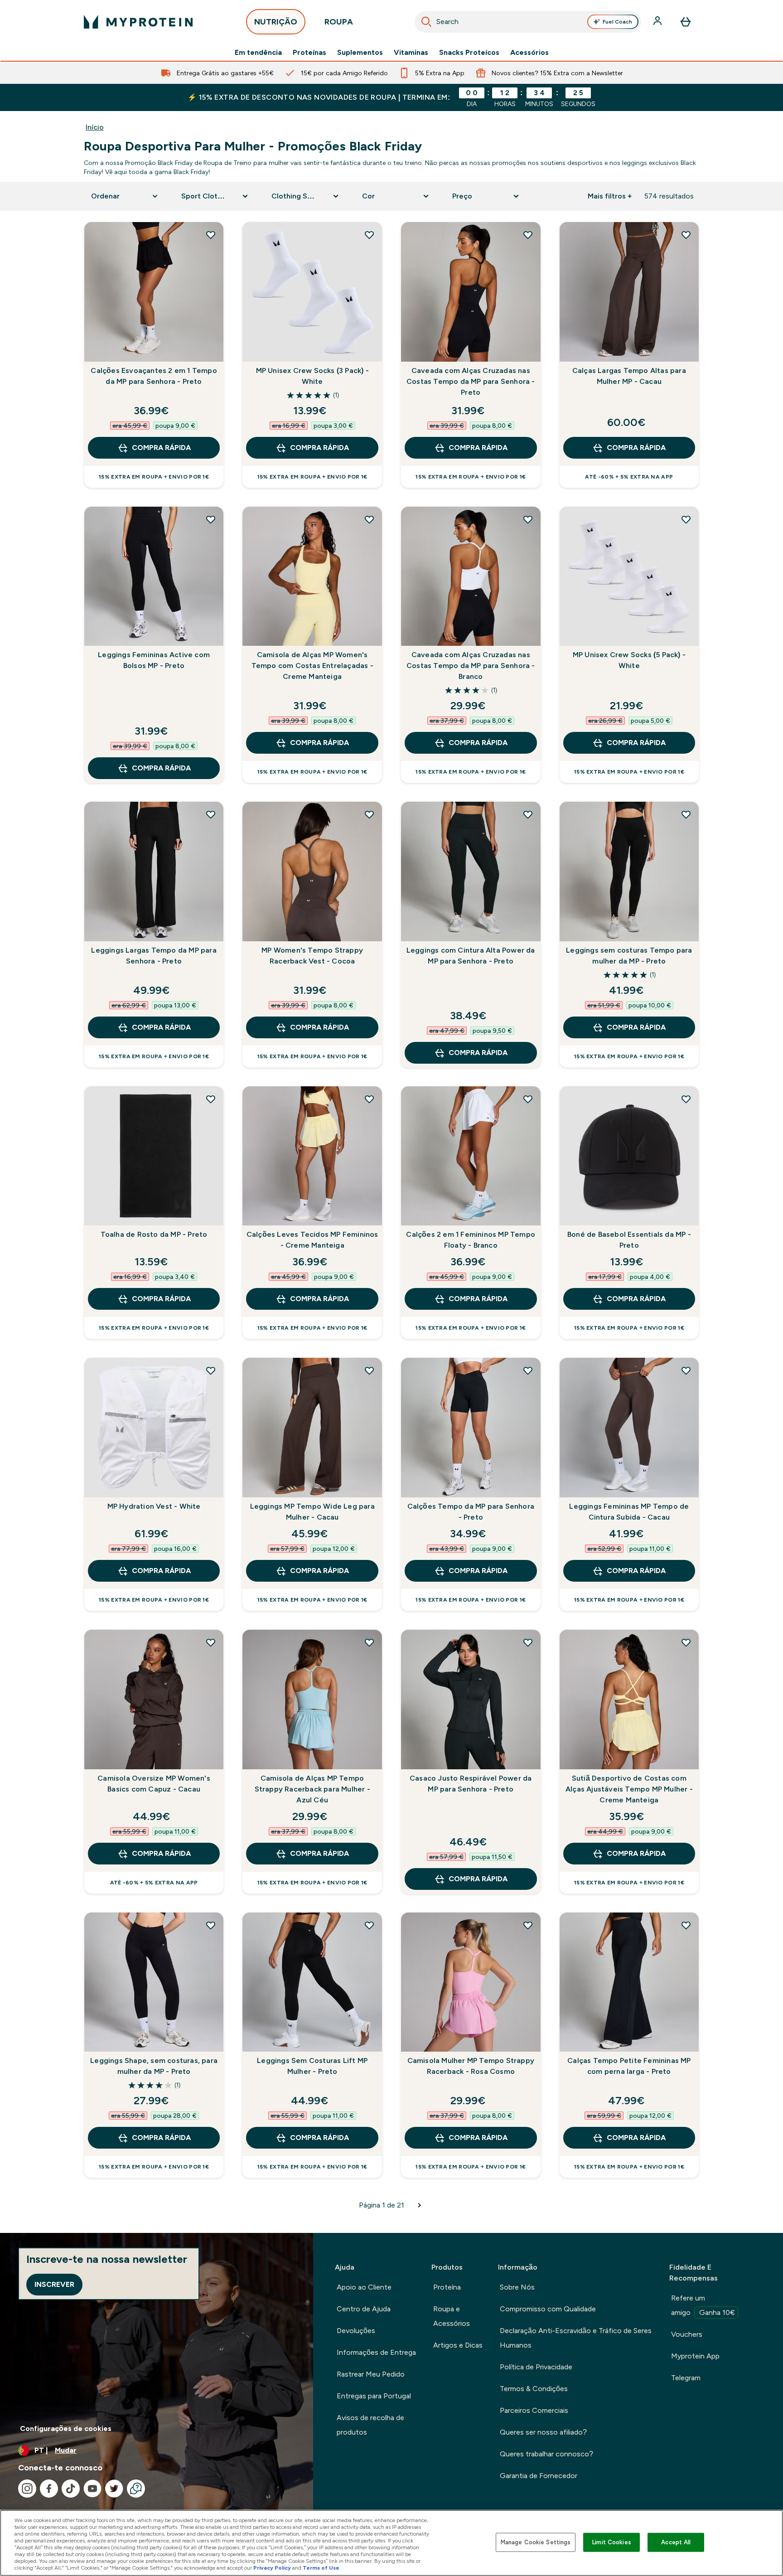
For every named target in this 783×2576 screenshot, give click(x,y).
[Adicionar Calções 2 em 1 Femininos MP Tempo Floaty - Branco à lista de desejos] (528, 1099)
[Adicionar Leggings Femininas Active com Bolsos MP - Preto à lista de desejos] (211, 519)
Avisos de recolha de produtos (370, 2425)
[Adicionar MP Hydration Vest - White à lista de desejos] (211, 1370)
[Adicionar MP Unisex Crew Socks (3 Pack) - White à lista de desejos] (369, 235)
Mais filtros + (610, 196)
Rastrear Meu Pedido (371, 2374)
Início (95, 127)
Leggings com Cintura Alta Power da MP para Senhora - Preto (471, 956)
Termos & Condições (534, 2389)
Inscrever (54, 2284)
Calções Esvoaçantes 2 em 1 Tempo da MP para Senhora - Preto (154, 376)
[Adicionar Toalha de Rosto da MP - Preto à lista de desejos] (211, 1099)
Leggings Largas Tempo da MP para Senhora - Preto (154, 956)
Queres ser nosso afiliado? (543, 2432)
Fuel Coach (617, 22)
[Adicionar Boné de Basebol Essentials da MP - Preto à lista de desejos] (686, 1099)
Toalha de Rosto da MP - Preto (154, 1234)
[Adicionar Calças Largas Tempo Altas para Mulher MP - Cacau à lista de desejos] (686, 235)
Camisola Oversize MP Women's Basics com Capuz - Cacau (154, 1784)
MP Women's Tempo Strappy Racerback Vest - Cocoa (312, 956)
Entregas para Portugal (374, 2396)
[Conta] (658, 22)
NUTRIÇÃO (276, 22)
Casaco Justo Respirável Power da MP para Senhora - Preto (471, 1784)
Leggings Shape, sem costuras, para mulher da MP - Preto (154, 2066)
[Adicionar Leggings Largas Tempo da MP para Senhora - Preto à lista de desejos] (211, 814)
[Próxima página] (420, 2205)
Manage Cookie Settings (536, 2542)
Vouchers (687, 2334)
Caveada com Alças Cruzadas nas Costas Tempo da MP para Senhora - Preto (471, 381)
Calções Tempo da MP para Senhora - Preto (471, 1512)
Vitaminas (411, 53)
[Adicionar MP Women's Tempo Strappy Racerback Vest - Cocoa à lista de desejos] (369, 814)
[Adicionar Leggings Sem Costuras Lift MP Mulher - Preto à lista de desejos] (369, 1925)
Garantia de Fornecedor (539, 2476)
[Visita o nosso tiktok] (71, 2489)
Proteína (447, 2287)
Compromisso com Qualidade (548, 2309)
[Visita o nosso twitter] (114, 2489)
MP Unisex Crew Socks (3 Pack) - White (312, 376)
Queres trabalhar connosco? (546, 2454)
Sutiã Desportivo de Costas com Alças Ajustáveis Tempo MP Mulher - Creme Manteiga (629, 1789)
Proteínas (309, 53)
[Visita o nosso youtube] (92, 2489)
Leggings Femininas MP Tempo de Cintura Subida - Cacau (629, 1512)
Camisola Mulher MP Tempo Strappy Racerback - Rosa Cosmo (471, 2066)
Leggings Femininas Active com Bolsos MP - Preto (154, 660)
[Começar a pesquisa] (426, 22)
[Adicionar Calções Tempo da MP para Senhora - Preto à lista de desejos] (528, 1370)
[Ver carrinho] (686, 22)
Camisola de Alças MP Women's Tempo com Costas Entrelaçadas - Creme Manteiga (312, 666)
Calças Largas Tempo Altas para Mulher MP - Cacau (629, 376)
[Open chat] (136, 2489)
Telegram (686, 2378)
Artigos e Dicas (458, 2345)
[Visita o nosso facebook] (49, 2489)
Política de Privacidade (536, 2367)
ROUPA (339, 22)
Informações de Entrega (376, 2352)
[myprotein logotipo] (138, 22)
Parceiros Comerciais (534, 2410)
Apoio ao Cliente (364, 2287)
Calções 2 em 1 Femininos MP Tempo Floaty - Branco (471, 1240)
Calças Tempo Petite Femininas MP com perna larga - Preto (629, 2066)
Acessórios (529, 53)
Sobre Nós (517, 2287)
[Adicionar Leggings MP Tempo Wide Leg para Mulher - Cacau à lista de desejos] (369, 1370)
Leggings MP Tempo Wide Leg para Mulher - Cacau (312, 1512)
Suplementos (360, 53)
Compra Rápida (161, 448)
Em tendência (258, 53)
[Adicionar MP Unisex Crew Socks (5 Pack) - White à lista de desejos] (686, 519)
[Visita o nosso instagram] (27, 2489)
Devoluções (356, 2331)
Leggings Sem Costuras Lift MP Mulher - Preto (312, 2066)
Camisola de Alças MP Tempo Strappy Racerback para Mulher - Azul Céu (312, 1789)
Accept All (676, 2542)
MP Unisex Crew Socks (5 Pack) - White (629, 660)
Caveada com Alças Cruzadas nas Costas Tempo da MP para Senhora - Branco (471, 666)
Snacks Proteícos (469, 53)
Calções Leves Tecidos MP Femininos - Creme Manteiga (312, 1240)
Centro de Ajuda (364, 2309)
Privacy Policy (272, 2568)
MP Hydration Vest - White (154, 1506)
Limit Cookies (612, 2542)
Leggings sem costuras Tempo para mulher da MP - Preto (629, 956)
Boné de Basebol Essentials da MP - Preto (629, 1240)
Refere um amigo (703, 2305)
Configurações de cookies (66, 2428)
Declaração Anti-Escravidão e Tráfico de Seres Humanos (576, 2338)
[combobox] (528, 22)
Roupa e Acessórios (452, 2316)
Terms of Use (321, 2568)
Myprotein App (695, 2356)
